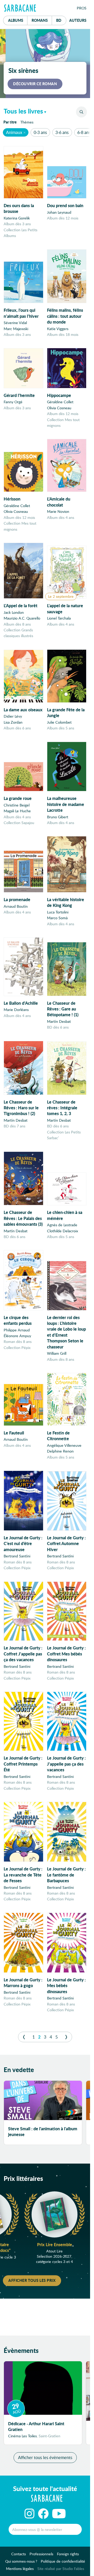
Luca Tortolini (58, 912)
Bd (61, 20)
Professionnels (41, 2554)
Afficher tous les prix (32, 2280)
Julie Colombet (59, 722)
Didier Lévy (13, 716)
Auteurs (78, 20)
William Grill (57, 1353)
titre (10, 122)
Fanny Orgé (13, 402)
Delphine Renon (60, 1451)
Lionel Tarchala (59, 618)
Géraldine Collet (60, 402)
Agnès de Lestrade (62, 1225)
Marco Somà (57, 918)
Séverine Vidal (15, 323)
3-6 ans (62, 132)
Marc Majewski (16, 329)
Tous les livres (23, 111)
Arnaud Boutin (16, 906)
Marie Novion (58, 511)
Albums (16, 20)
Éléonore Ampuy (17, 1336)
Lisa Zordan (13, 722)
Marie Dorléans (16, 1010)
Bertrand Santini (17, 1556)
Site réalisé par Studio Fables (61, 2569)
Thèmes (27, 122)
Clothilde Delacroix (63, 1231)
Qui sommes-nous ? (21, 2561)
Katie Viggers (58, 329)
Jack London (14, 612)
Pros (82, 8)
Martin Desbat (59, 1021)
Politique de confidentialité (63, 2561)
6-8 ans (84, 132)
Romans (40, 20)
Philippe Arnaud (17, 1330)
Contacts (19, 2554)
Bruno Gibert (58, 817)
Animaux (14, 132)
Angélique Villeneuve (64, 1445)
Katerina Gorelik (17, 218)
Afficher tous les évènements (45, 2457)
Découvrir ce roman (35, 84)
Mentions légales (20, 2569)
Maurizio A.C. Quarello (22, 618)
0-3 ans (40, 132)
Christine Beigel (17, 805)
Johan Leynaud (59, 212)
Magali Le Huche (17, 811)
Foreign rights (68, 2554)
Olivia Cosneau (59, 408)
